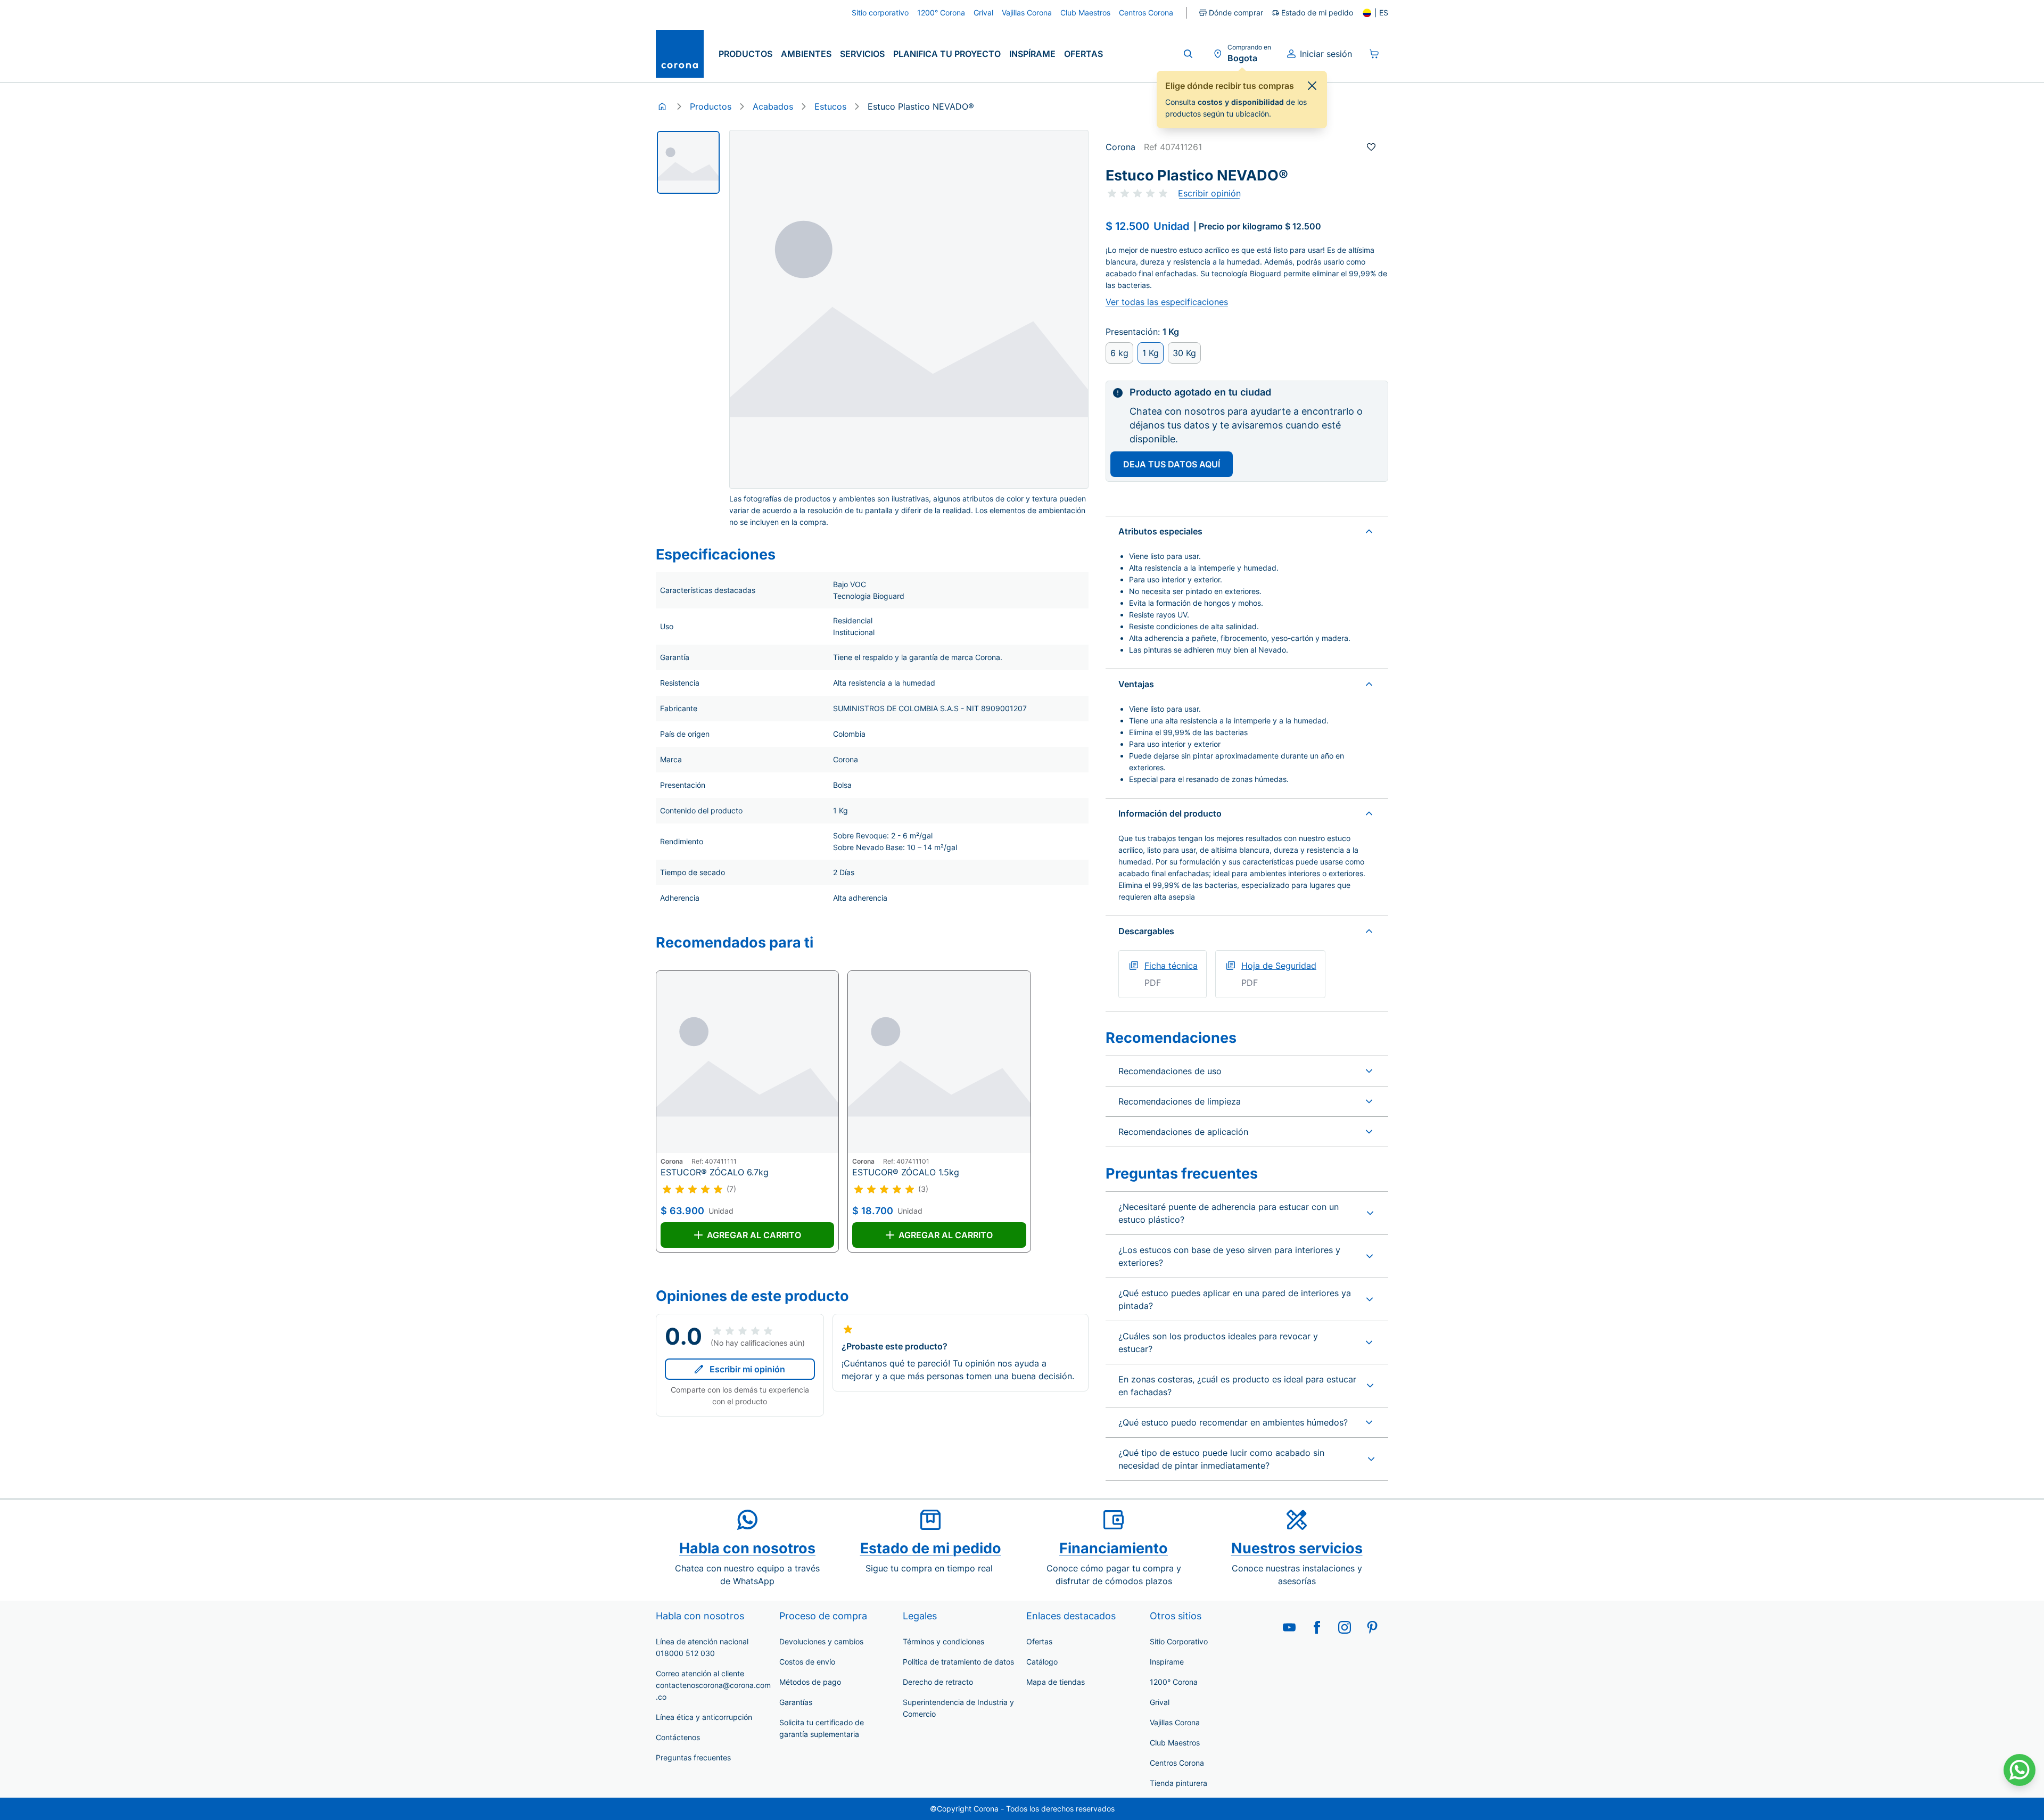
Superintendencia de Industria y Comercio (958, 1708)
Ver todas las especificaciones (1167, 302)
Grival (1160, 1702)
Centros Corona (1177, 1763)
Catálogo (1042, 1662)
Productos (745, 54)
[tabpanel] (688, 162)
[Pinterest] (1372, 1627)
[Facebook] (1317, 1627)
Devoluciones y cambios (821, 1641)
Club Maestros (1175, 1743)
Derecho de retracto (938, 1682)
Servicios (862, 54)
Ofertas (1083, 54)
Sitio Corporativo (1179, 1641)
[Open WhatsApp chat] (2020, 1770)
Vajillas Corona (1175, 1722)
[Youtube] (1289, 1627)
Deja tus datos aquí (1172, 464)
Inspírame (1032, 54)
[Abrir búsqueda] (1188, 54)
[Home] (662, 106)
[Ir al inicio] (680, 54)
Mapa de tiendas (1056, 1682)
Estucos (830, 106)
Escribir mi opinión (747, 1369)
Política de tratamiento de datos (958, 1662)
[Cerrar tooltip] (1312, 86)
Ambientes (806, 54)
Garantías (796, 1702)
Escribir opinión (1209, 193)
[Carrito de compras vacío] (1374, 54)
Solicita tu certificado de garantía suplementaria (822, 1728)
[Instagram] (1345, 1627)
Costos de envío (807, 1662)
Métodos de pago (810, 1682)
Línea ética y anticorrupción (704, 1717)
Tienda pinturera (1178, 1783)
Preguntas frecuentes (693, 1757)
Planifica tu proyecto (947, 54)
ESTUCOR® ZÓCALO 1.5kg (906, 1172)
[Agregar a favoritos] (1371, 147)
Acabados (773, 106)
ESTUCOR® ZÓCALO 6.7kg (715, 1172)
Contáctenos (678, 1737)
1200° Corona (1174, 1682)
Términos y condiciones (943, 1641)
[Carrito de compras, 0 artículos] (1374, 54)
